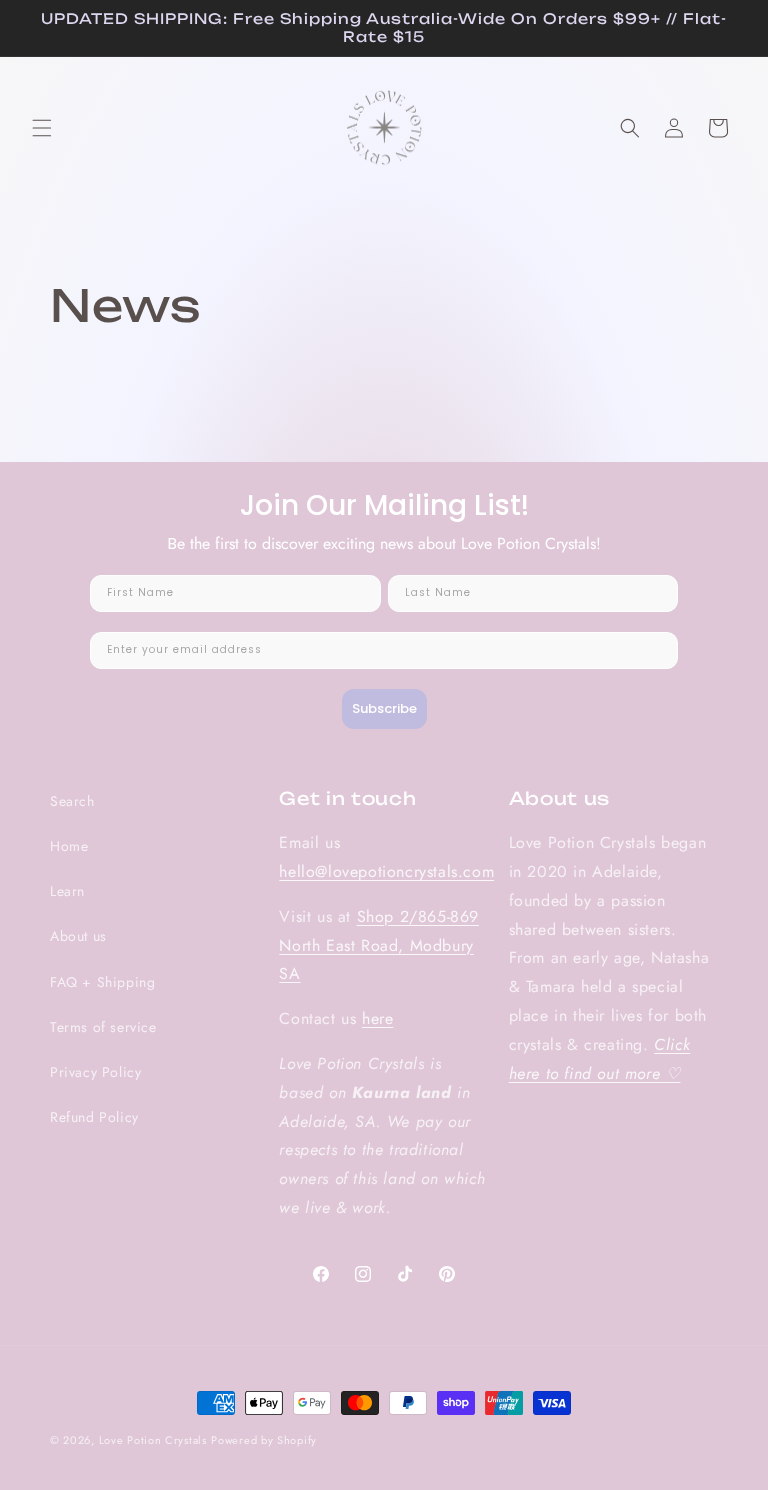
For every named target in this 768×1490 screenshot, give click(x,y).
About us (78, 936)
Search (72, 801)
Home (69, 846)
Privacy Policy (95, 1072)
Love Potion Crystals (153, 1440)
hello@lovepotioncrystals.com (386, 871)
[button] (42, 128)
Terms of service (103, 1027)
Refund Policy (94, 1117)
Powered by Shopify (264, 1440)
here (377, 1018)
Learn (67, 891)
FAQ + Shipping (102, 982)
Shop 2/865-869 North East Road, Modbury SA (379, 945)
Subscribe (384, 708)
